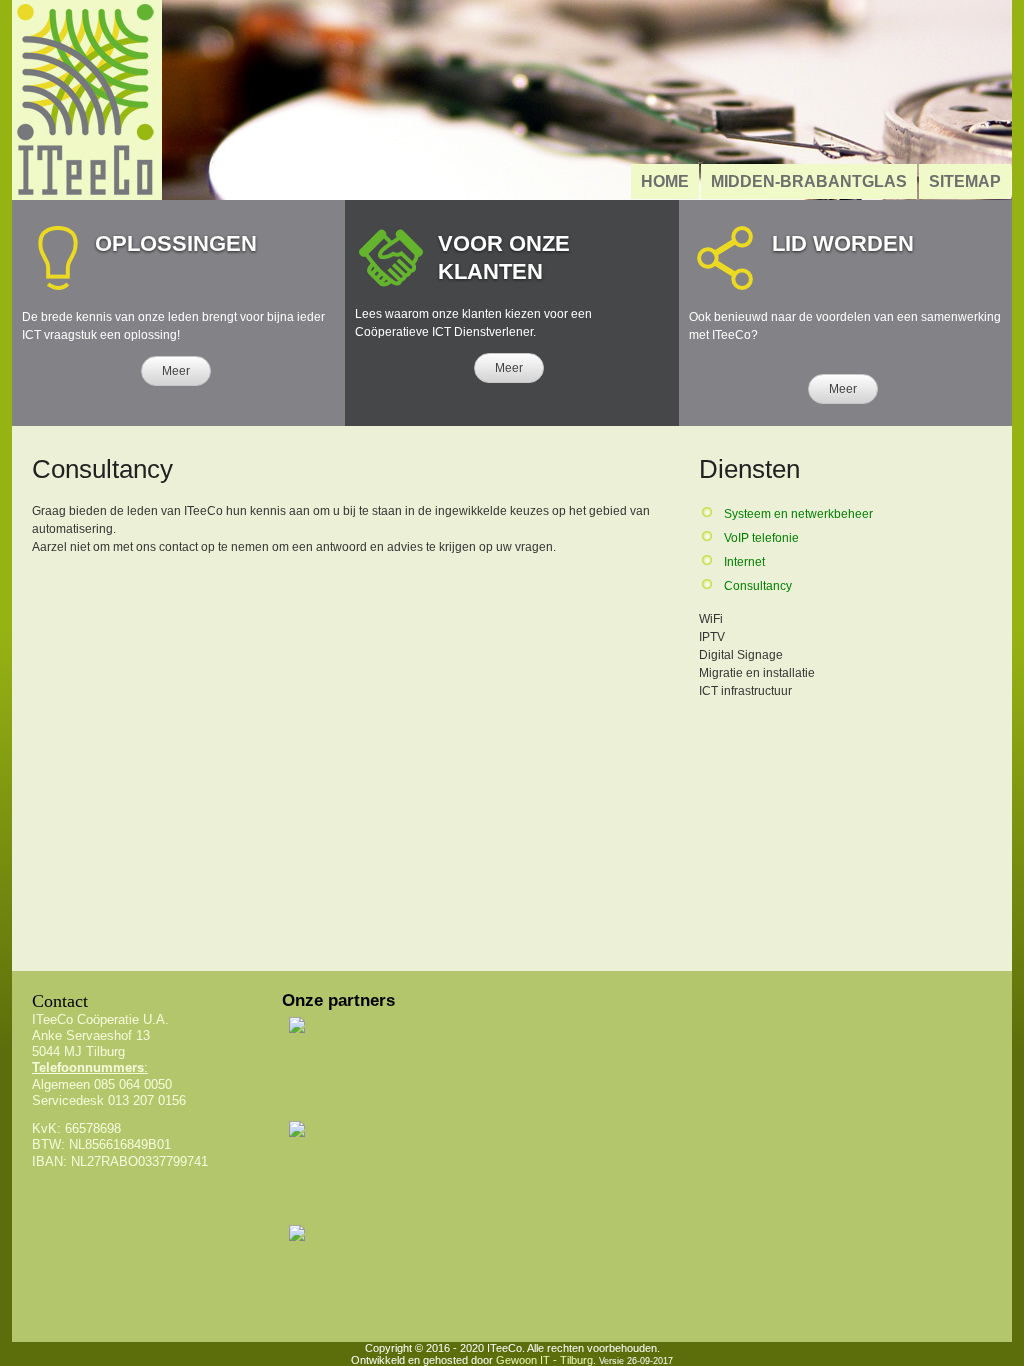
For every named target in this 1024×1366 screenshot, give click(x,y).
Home (665, 181)
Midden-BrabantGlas (809, 181)
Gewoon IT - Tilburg (544, 1360)
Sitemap (965, 181)
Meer (176, 371)
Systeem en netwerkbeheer (798, 514)
